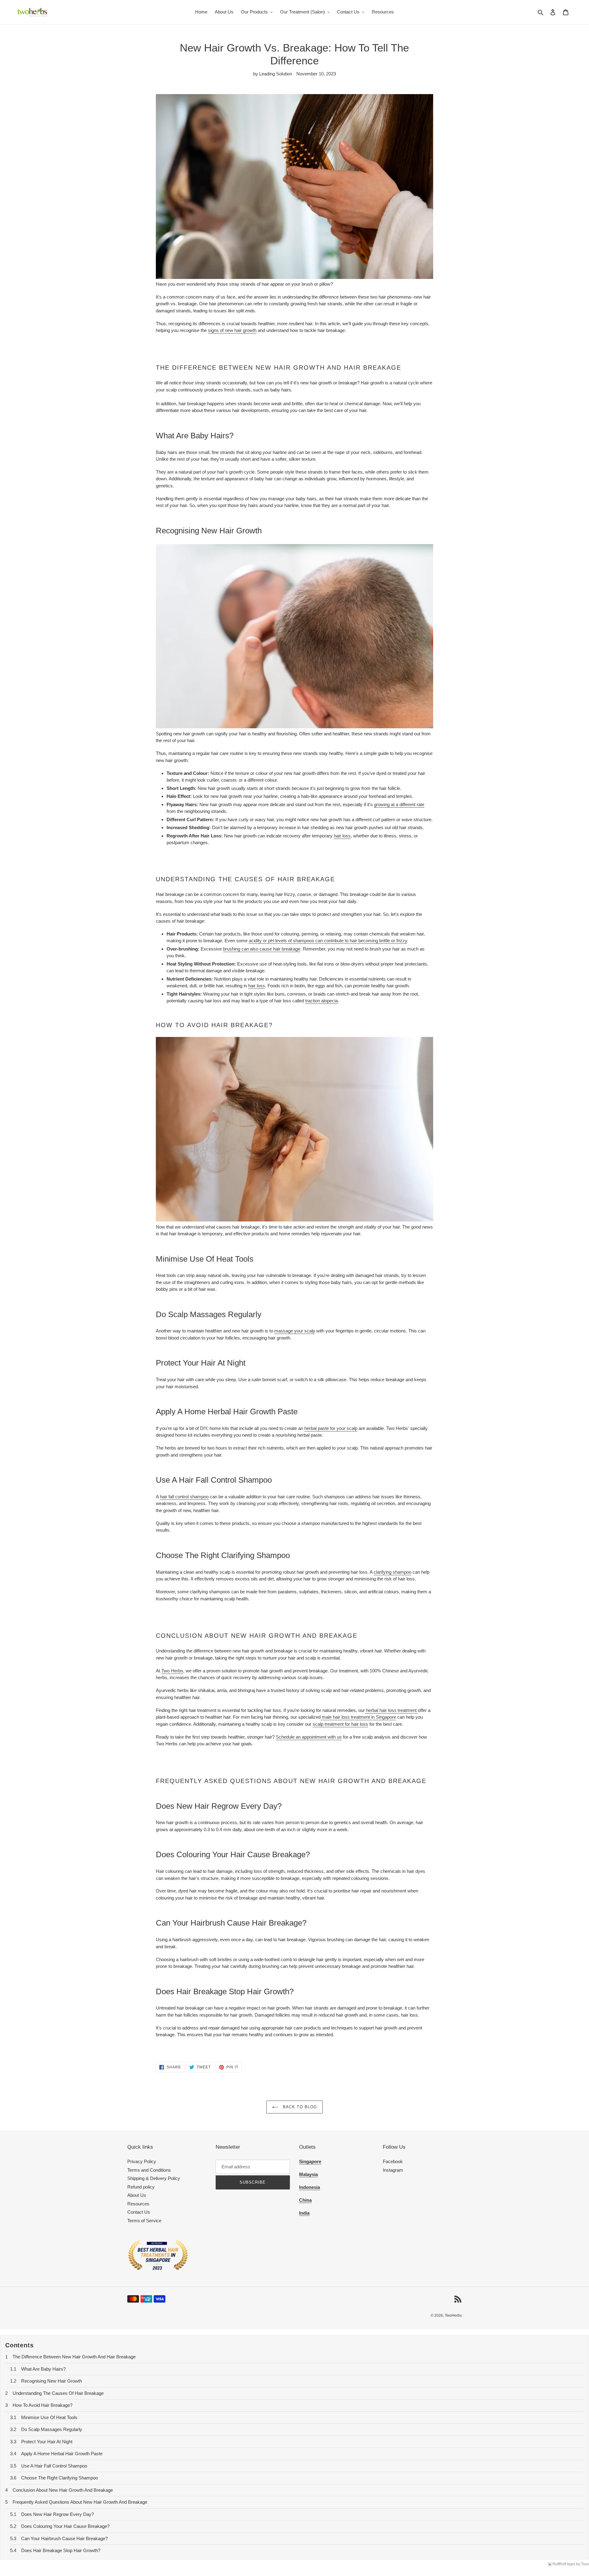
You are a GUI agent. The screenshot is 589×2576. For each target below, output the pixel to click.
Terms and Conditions (149, 2170)
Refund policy (141, 2187)
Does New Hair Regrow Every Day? (58, 2514)
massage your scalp (295, 1331)
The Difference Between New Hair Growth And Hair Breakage (74, 2357)
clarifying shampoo (393, 1572)
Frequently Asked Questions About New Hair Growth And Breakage (80, 2502)
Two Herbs (172, 1671)
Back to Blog (299, 2107)
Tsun (585, 2564)
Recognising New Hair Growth (52, 2381)
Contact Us (139, 2212)
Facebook (393, 2161)
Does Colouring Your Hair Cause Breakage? (65, 2526)
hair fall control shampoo (184, 1497)
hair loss (342, 836)
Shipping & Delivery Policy (154, 2178)
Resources (138, 2204)
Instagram (393, 2170)
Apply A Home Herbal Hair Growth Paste (62, 2454)
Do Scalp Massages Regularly (52, 2429)
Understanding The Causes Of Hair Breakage (58, 2393)
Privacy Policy (142, 2161)
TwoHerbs (453, 2315)
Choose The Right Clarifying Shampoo (60, 2478)
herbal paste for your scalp (331, 1428)
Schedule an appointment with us (309, 1737)
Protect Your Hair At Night (47, 2442)
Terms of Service (144, 2221)
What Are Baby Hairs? (43, 2369)
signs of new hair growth (232, 330)
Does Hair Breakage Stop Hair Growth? (61, 2550)
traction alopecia (321, 1001)
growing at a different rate (399, 804)
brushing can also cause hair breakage (262, 949)
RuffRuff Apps (564, 2564)
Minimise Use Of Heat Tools (49, 2417)
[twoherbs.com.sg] (158, 2269)
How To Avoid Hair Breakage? (42, 2405)
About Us (137, 2195)
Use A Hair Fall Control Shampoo (54, 2466)
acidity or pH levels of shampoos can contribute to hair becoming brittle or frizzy (328, 941)
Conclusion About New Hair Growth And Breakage (63, 2490)
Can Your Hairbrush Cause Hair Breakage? (64, 2538)
